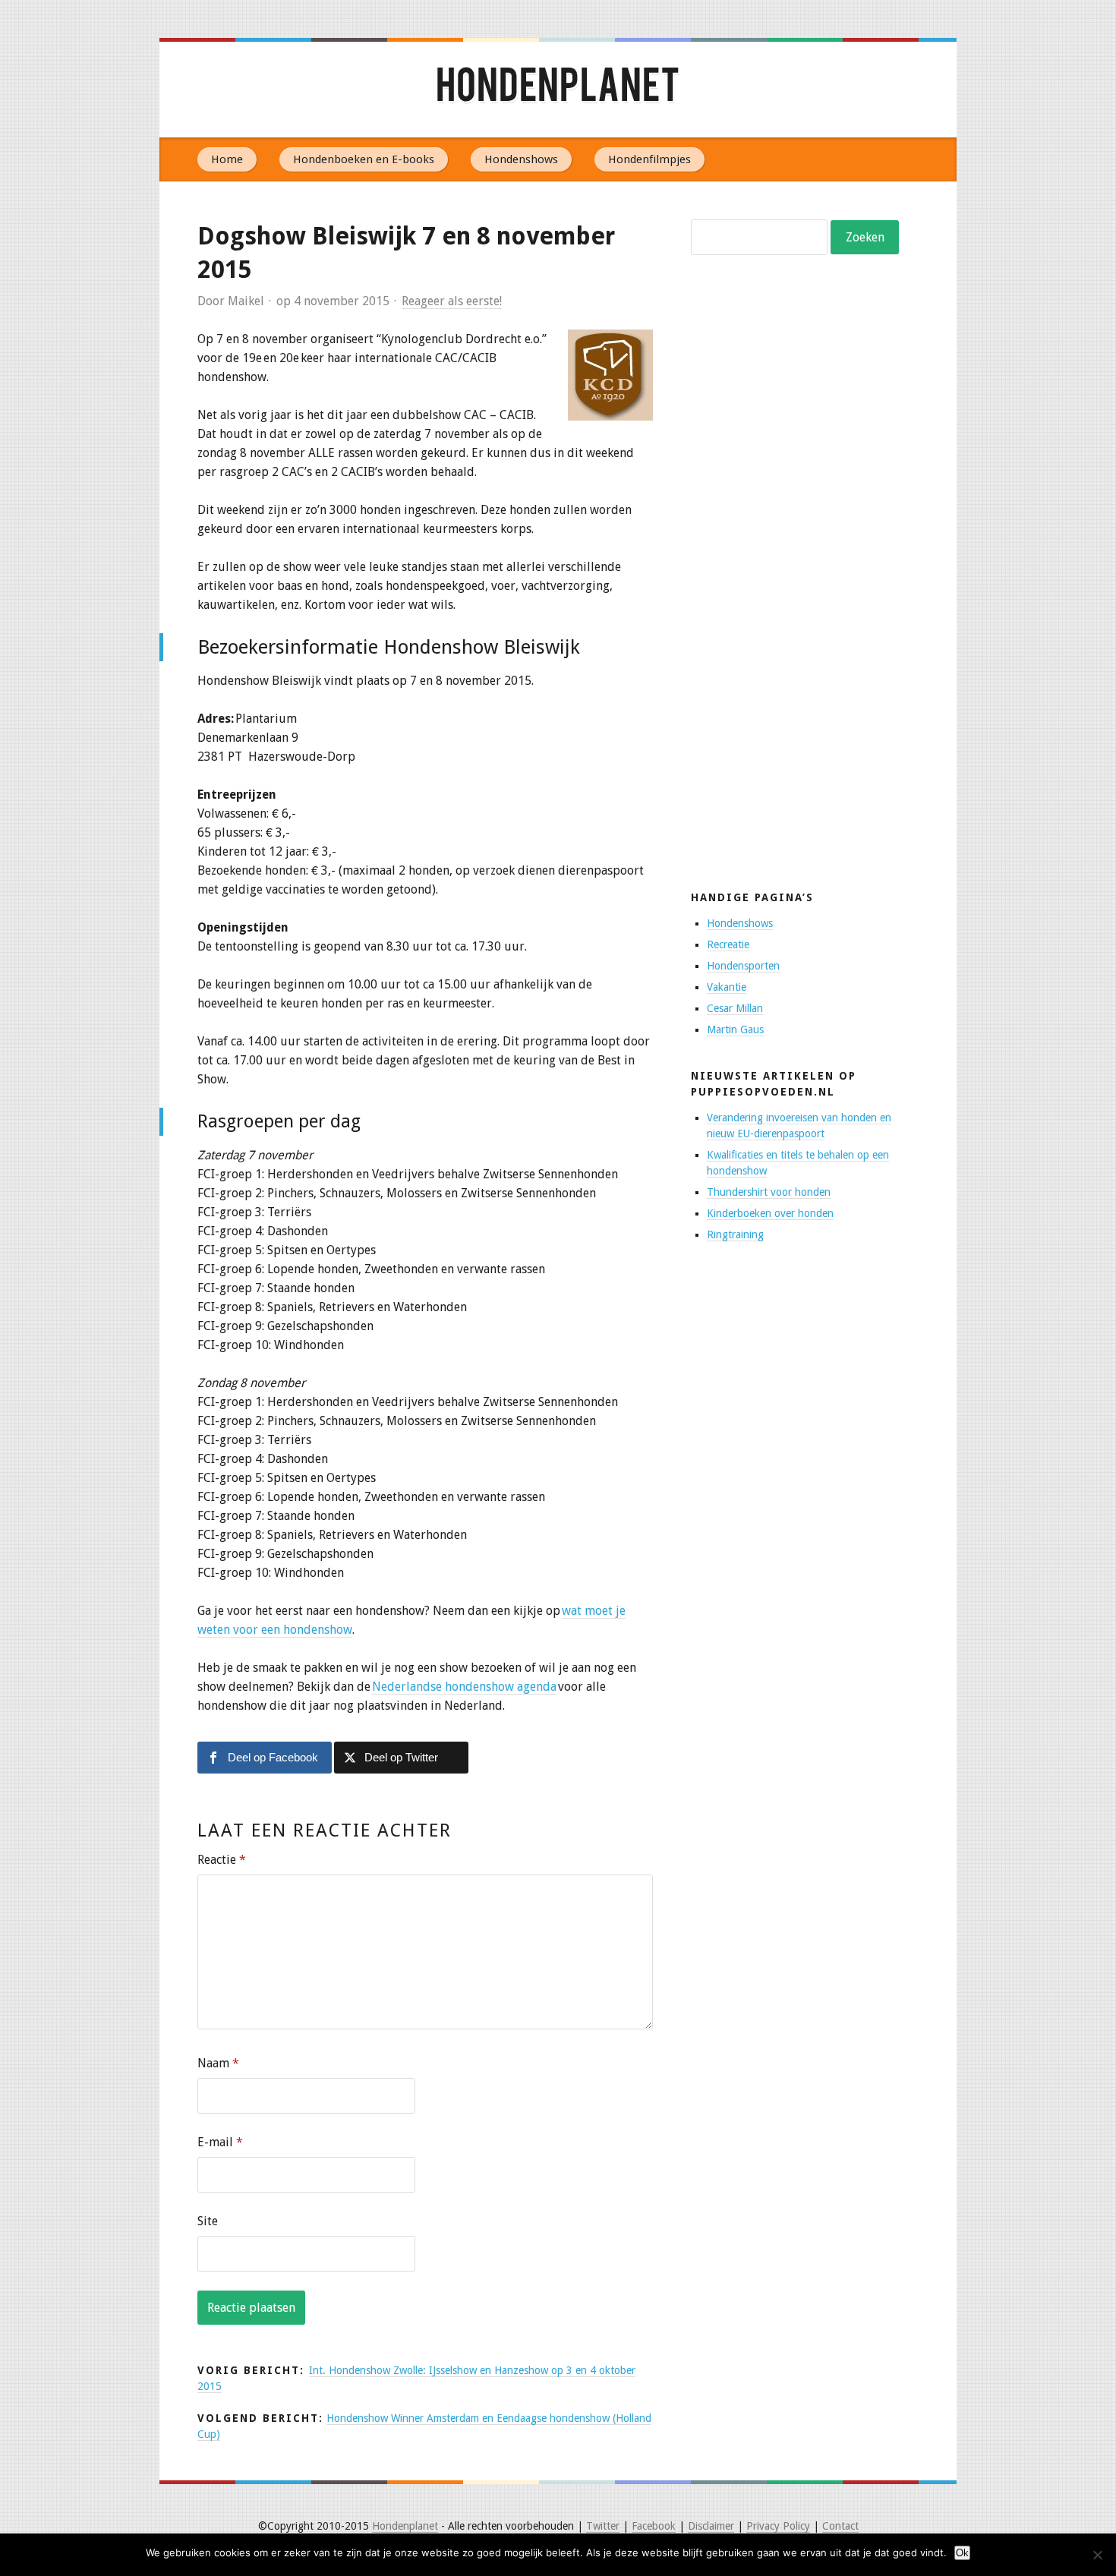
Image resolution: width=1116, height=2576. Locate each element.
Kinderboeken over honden (770, 1213)
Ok (962, 2553)
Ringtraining (735, 1234)
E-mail (220, 2142)
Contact (840, 2526)
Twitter (603, 2526)
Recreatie (728, 944)
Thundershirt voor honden (769, 1192)
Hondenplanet (558, 90)
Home (227, 159)
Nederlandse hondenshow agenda (464, 1687)
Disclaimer (711, 2526)
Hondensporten (743, 966)
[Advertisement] (805, 611)
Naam (218, 2063)
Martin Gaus (735, 1029)
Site (208, 2221)
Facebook (654, 2526)
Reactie (222, 1860)
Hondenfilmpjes (649, 159)
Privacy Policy (778, 2526)
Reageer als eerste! (452, 301)
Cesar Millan (735, 1008)
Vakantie (727, 987)
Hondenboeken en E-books (364, 159)
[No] (1097, 2555)
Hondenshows (521, 159)
